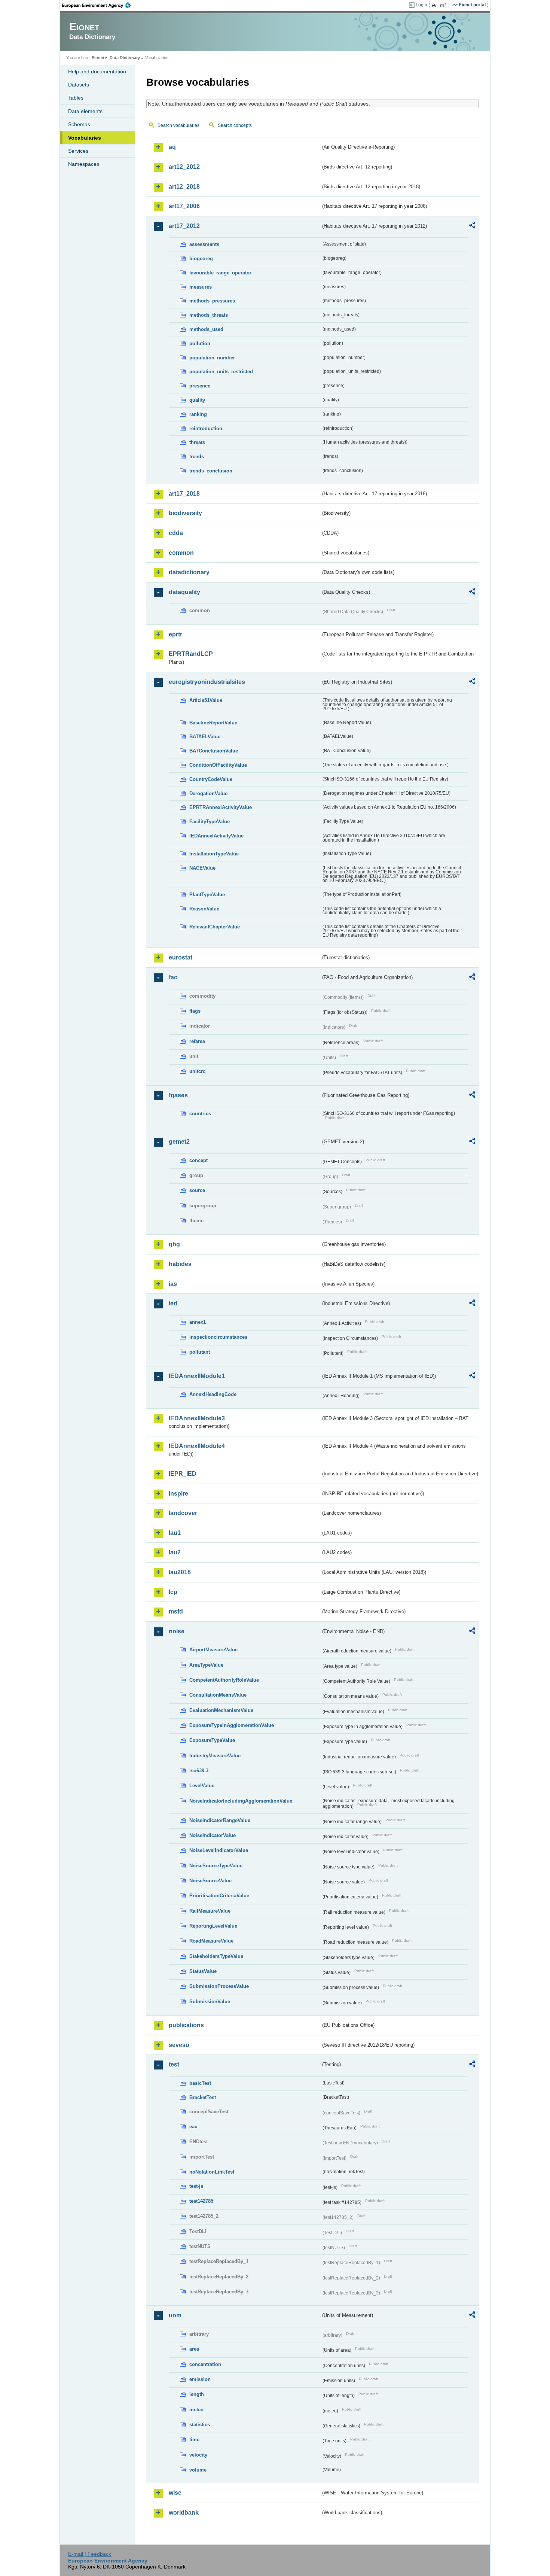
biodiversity (185, 513)
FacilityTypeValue (210, 822)
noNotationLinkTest (212, 2172)
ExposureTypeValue (212, 1740)
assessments (204, 244)
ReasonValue (204, 909)
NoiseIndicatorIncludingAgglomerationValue (241, 1801)
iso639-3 (199, 1771)
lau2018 (180, 1572)
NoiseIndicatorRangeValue (220, 1820)
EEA (99, 5)
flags (195, 1011)
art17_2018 (184, 494)
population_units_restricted (221, 372)
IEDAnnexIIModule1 (197, 1376)
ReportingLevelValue (213, 1926)
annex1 (198, 1322)
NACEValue (202, 868)
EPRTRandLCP (191, 654)
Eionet (98, 58)
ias (173, 1284)
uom (175, 2315)
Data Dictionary (125, 58)
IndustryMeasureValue (215, 1756)
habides (180, 1264)
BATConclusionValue (214, 751)
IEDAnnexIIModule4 (197, 1446)
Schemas (79, 124)
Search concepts (235, 125)
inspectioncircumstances (218, 1337)
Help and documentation (97, 72)
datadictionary (189, 572)
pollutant (200, 1352)
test (174, 2064)
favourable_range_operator (220, 273)
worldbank (184, 2513)
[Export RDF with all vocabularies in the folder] (472, 226)
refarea (197, 1041)
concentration (205, 2364)
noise (177, 1631)
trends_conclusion (211, 471)
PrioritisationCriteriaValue (219, 1896)
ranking (198, 414)
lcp (173, 1592)
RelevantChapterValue (215, 927)
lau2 (175, 1552)
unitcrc (197, 1071)
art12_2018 (184, 187)
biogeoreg (201, 258)
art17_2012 (184, 226)
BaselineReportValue (213, 723)
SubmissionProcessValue (219, 1986)
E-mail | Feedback (90, 2554)
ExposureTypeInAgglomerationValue (232, 1725)
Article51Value (206, 700)
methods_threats (209, 315)
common (181, 553)
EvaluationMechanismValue (221, 1710)
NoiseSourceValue (210, 1881)
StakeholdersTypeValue (216, 1956)
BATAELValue (205, 737)
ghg (174, 1244)
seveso (179, 2045)
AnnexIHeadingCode (213, 1394)
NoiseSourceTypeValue (216, 1866)
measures (201, 287)
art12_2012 (184, 167)
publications (186, 2025)
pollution (200, 343)
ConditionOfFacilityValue (218, 765)
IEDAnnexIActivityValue (216, 836)
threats (197, 442)
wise (175, 2493)
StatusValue (203, 1971)
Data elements (85, 111)
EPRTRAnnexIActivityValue (221, 807)
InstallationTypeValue (214, 854)
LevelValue (202, 1786)
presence (200, 386)
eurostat (181, 957)
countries (200, 1114)
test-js (196, 2186)
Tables (76, 98)
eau (193, 2127)
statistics (200, 2425)
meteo (196, 2410)
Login (421, 5)
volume (198, 2470)
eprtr (175, 634)
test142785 (201, 2201)
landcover (183, 1513)
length (197, 2394)
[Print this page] (435, 5)
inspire (178, 1494)
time (194, 2440)
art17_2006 (184, 206)
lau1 (175, 1533)
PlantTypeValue (207, 895)
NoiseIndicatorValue (213, 1835)
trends (197, 457)
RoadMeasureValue (211, 1941)
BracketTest (203, 2097)
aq (172, 147)
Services (78, 151)
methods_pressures (212, 301)
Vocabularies (85, 138)
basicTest (200, 2083)
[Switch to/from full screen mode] (445, 5)
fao (173, 977)
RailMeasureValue (210, 1911)
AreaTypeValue (206, 1665)
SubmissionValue (210, 2002)
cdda (176, 533)
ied (173, 1303)
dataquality (184, 592)
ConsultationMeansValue (218, 1695)
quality (197, 400)
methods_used (206, 329)
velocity (198, 2455)
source (197, 1190)
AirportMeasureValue (213, 1650)
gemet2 (179, 1142)
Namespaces (84, 164)
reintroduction (206, 428)
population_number (212, 358)
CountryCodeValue (211, 779)
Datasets (79, 85)
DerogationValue (208, 793)
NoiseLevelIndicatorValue (219, 1850)
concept (198, 1160)
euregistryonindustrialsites (207, 682)
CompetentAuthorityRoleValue (224, 1680)
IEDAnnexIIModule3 (197, 1418)
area (194, 2349)
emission (200, 2379)
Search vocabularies (178, 125)
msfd (176, 1611)
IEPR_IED (183, 1474)
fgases (178, 1095)
